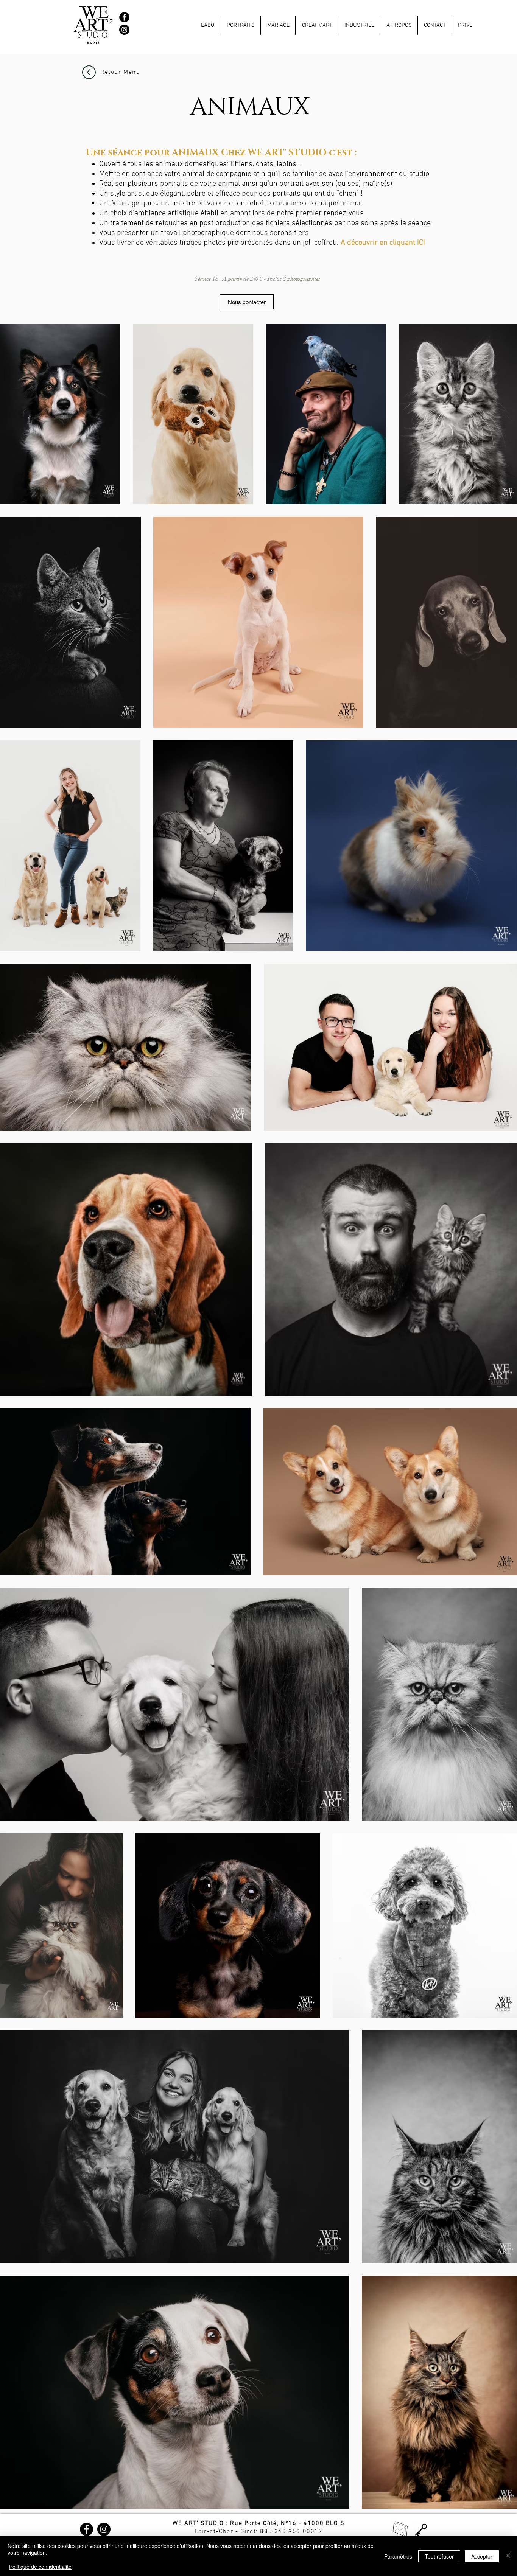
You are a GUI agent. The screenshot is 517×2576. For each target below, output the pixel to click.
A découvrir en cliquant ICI (383, 243)
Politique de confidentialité (40, 2567)
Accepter (482, 2556)
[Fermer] (508, 2556)
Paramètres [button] (398, 2556)
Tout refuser (439, 2556)
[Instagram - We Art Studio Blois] (124, 30)
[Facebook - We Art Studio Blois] (124, 17)
